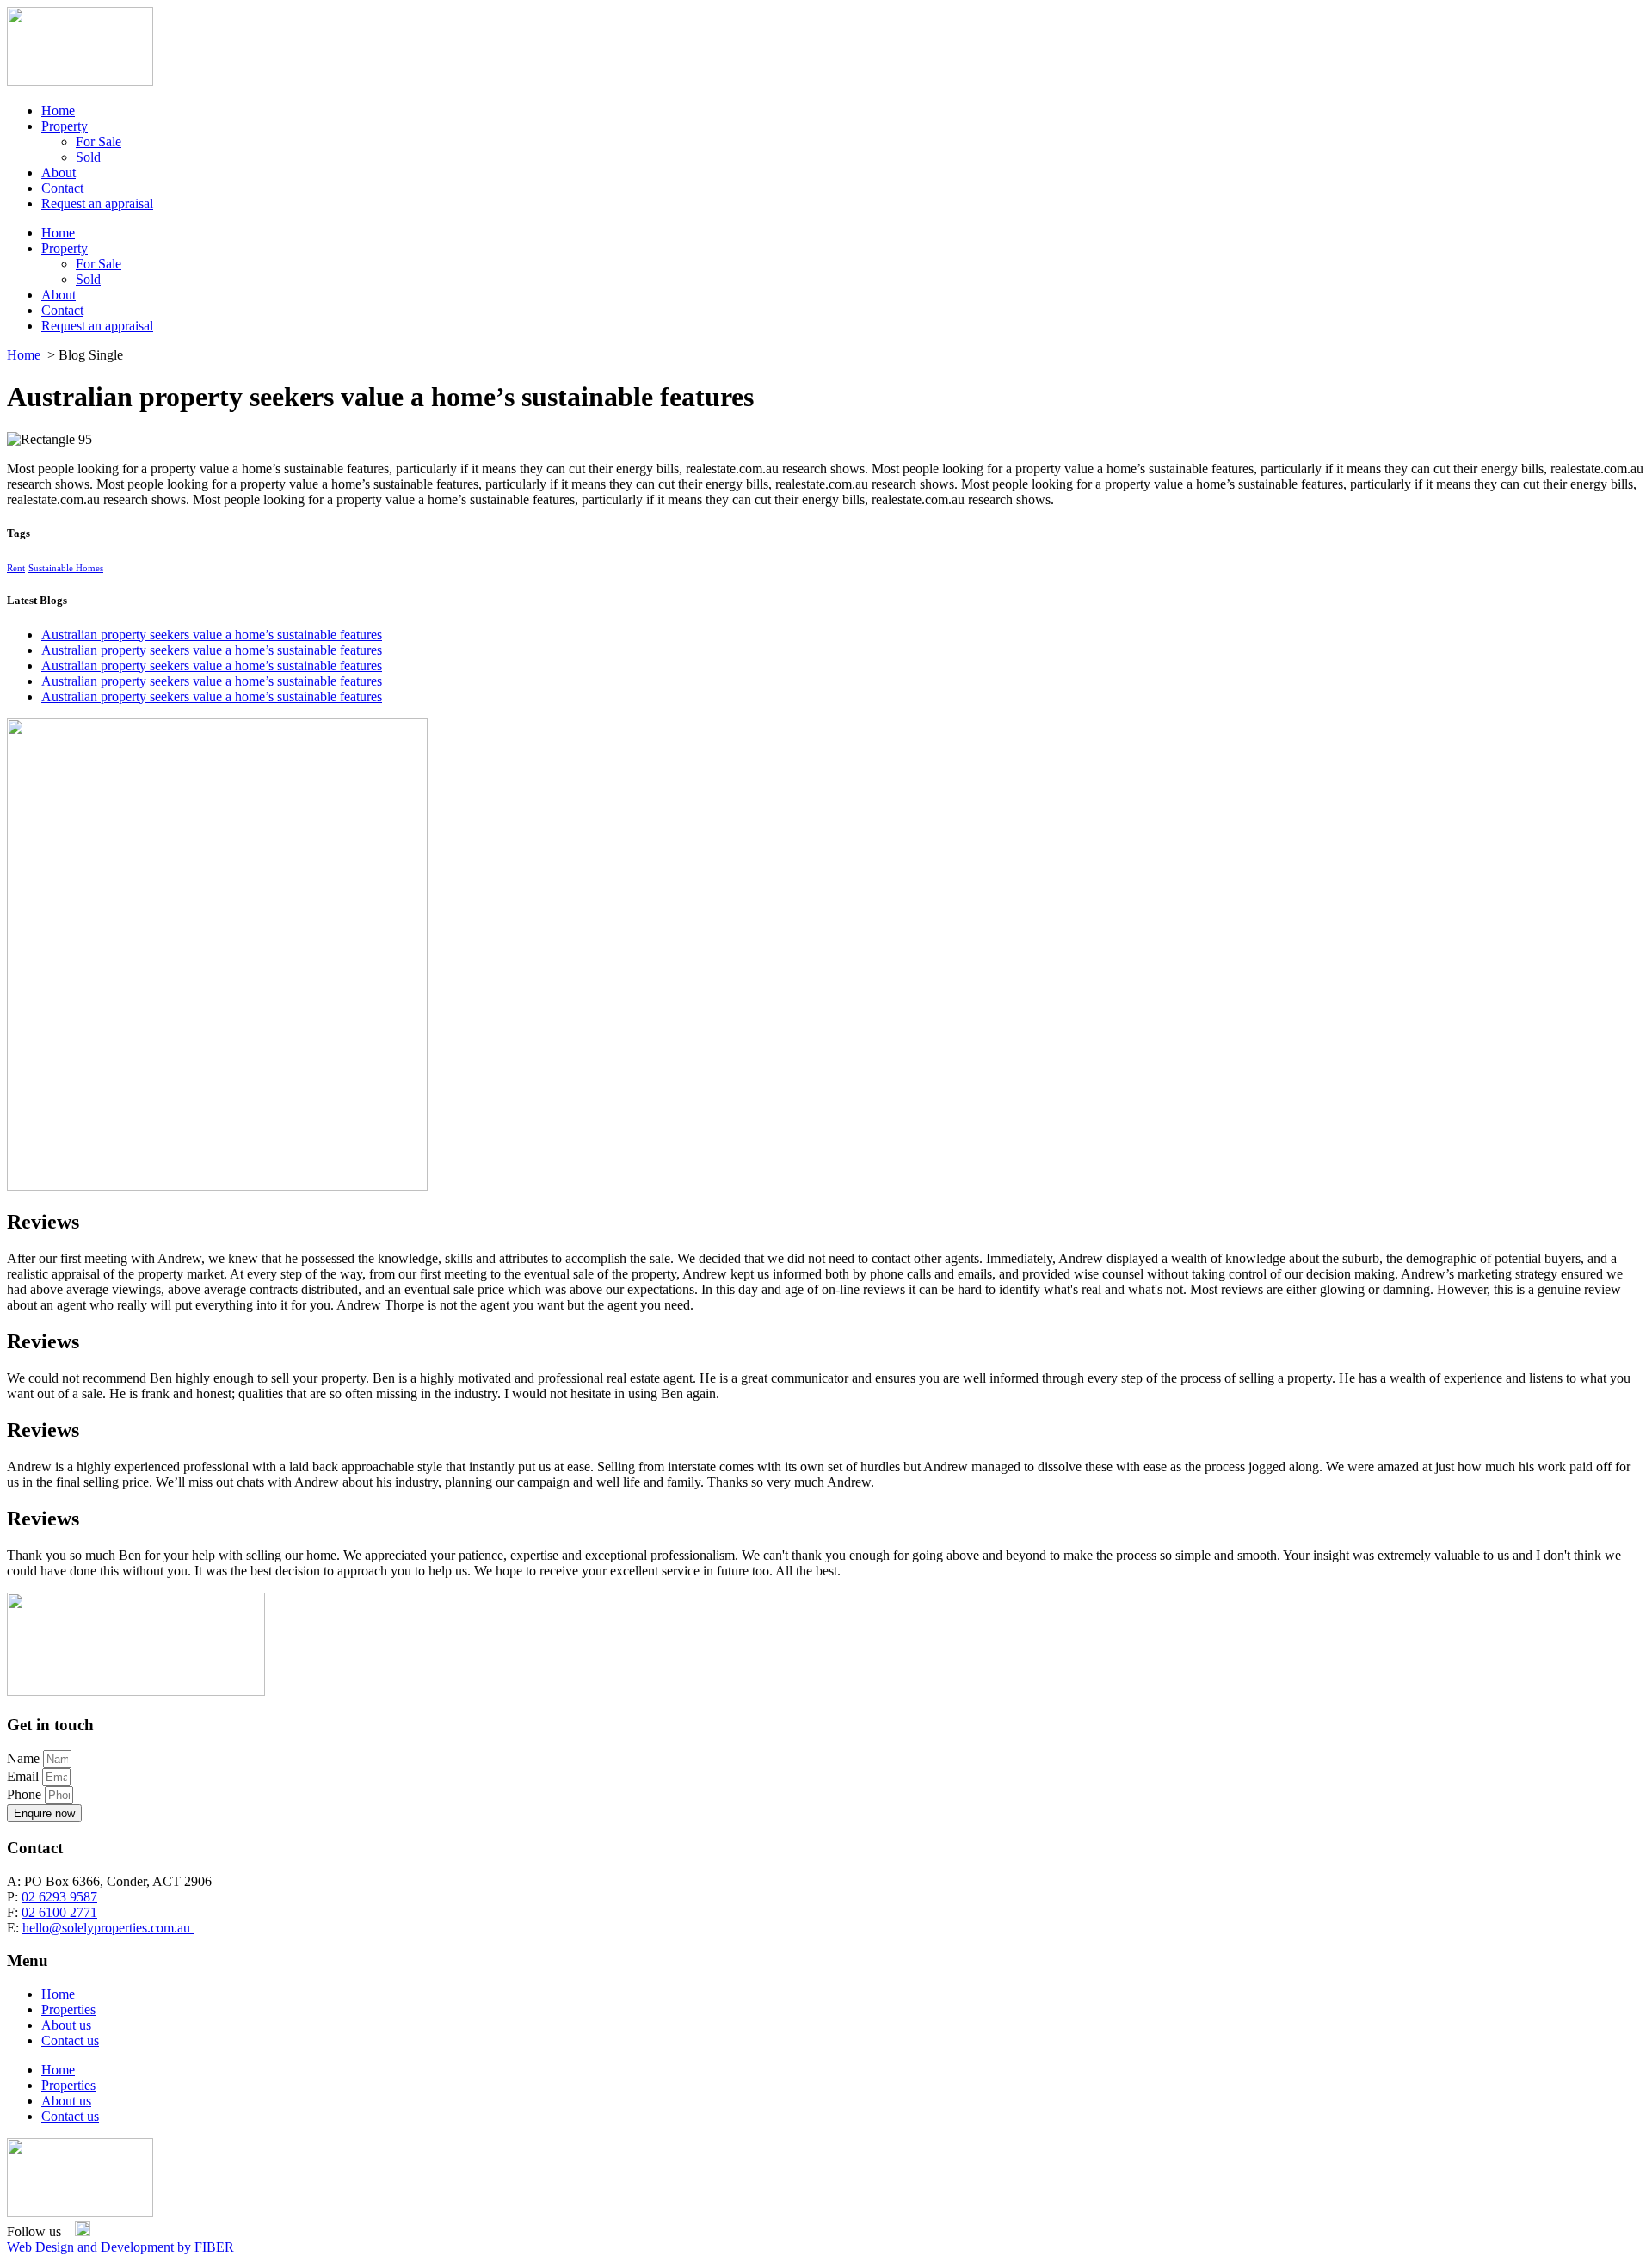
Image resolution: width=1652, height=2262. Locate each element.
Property (65, 126)
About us (66, 2025)
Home (58, 111)
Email (25, 1776)
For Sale (99, 142)
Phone (26, 1794)
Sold (88, 157)
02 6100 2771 (59, 1912)
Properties (68, 2009)
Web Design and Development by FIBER (120, 2247)
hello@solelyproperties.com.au (108, 1928)
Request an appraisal (97, 203)
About (59, 173)
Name (25, 1758)
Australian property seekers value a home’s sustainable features (212, 635)
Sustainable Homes (66, 568)
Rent (16, 568)
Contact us (70, 2040)
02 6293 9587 (59, 1897)
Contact (62, 188)
